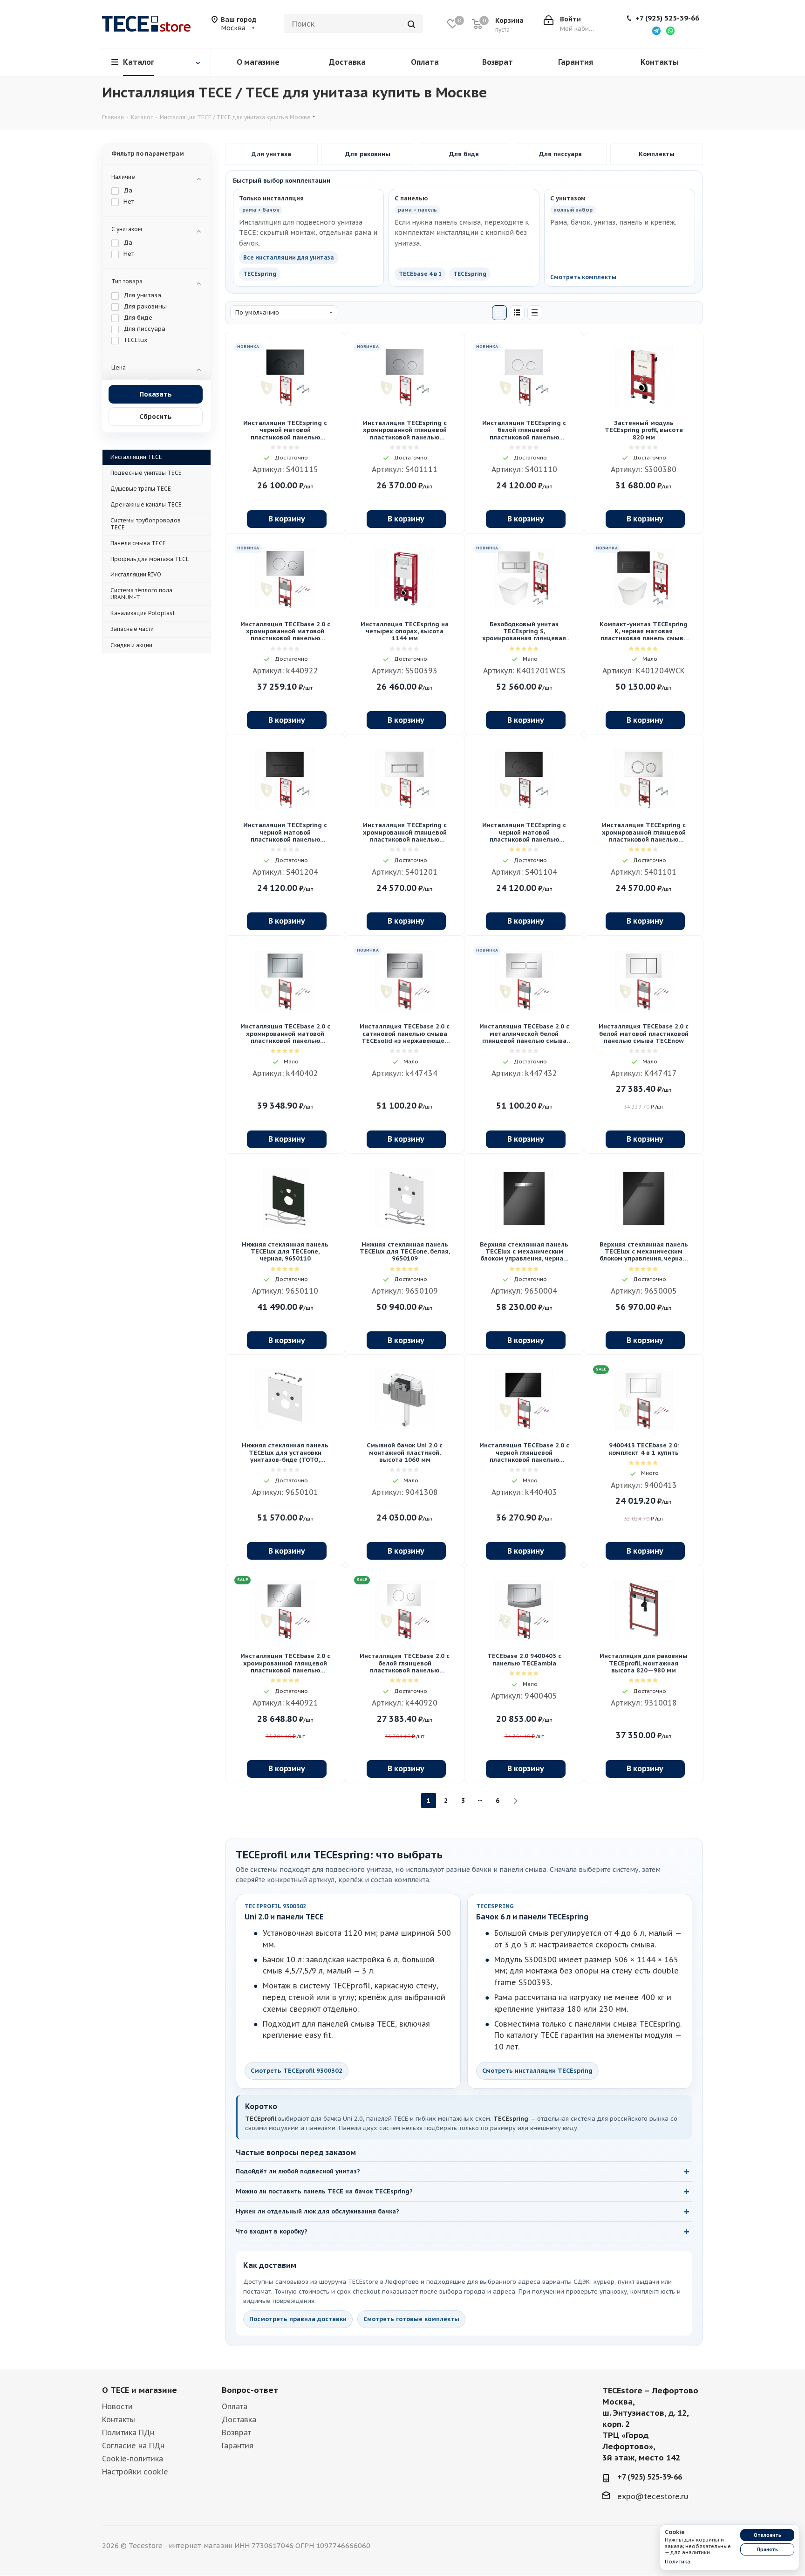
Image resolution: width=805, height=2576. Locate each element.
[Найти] (411, 24)
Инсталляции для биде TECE (464, 154)
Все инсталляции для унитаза (289, 257)
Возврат (236, 2432)
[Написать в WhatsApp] (670, 30)
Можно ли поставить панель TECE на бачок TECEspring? (324, 2191)
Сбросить (156, 417)
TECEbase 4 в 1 (420, 274)
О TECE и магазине (140, 2390)
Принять (767, 2550)
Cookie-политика (133, 2459)
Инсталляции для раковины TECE (368, 154)
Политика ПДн (128, 2432)
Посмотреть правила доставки (298, 2319)
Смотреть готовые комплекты (411, 2319)
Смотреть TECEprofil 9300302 (297, 2071)
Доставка (239, 2419)
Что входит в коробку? (272, 2231)
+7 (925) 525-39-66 (667, 18)
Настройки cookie (135, 2472)
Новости (117, 2406)
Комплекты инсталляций (657, 154)
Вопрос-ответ (250, 2390)
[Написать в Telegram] (656, 30)
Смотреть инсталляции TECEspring (537, 2071)
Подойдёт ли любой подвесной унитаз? (298, 2171)
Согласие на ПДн (133, 2446)
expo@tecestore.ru (653, 2496)
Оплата (235, 2406)
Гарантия (238, 2446)
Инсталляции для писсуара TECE (560, 154)
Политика (678, 2562)
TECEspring (260, 274)
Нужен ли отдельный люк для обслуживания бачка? (317, 2211)
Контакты (119, 2419)
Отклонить (767, 2535)
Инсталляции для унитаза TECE (271, 154)
